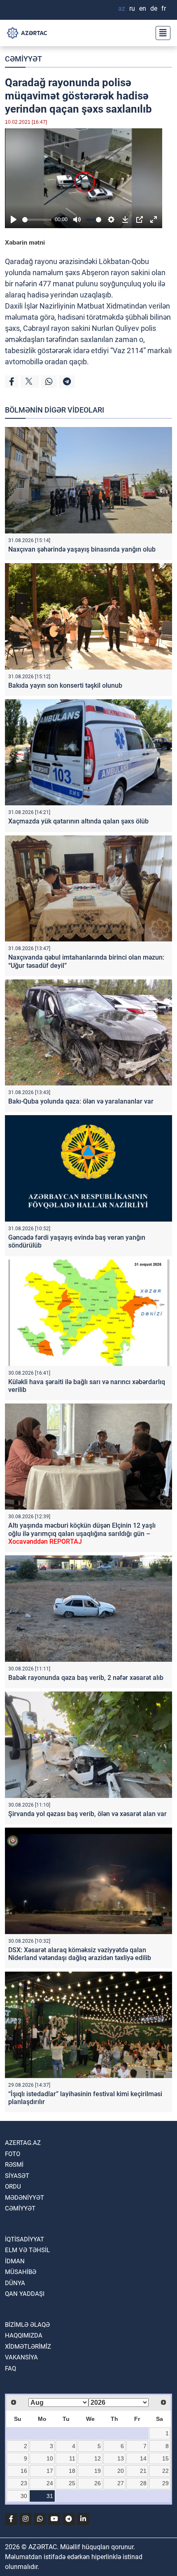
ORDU (13, 2187)
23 (24, 2483)
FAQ (10, 2368)
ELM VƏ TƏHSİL (27, 2250)
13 (121, 2458)
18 (72, 2471)
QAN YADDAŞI (25, 2294)
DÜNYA (15, 2283)
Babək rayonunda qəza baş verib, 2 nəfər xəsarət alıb (86, 1678)
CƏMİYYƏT (23, 59)
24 (50, 2483)
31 (50, 2496)
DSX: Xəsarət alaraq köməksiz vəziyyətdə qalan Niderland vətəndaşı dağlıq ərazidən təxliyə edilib (80, 1954)
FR (164, 8)
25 (72, 2483)
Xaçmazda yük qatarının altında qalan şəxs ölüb (78, 821)
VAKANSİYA (21, 2357)
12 (98, 2458)
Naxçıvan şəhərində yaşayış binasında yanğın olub (82, 549)
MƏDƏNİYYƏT (24, 2198)
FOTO (13, 2154)
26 (98, 2483)
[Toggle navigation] (161, 33)
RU (132, 8)
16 (24, 2471)
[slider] (37, 220)
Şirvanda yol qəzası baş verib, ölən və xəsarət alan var (87, 1814)
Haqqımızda (24, 2335)
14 (143, 2458)
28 (143, 2483)
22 (165, 2471)
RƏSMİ (14, 2165)
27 (121, 2483)
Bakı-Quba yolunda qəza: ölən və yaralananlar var (81, 1101)
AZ (122, 8)
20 (121, 2471)
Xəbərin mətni (25, 242)
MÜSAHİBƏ (21, 2272)
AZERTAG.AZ (23, 2143)
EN (143, 8)
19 (98, 2471)
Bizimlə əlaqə (27, 2325)
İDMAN (15, 2261)
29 (165, 2483)
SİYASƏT (17, 2176)
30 (24, 2496)
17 (50, 2471)
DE (154, 8)
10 (50, 2458)
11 (72, 2458)
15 (165, 2458)
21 (143, 2471)
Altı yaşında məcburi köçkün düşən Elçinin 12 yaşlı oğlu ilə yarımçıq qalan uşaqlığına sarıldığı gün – (82, 1533)
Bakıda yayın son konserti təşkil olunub (65, 685)
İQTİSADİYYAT (24, 2239)
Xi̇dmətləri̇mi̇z (28, 2347)
